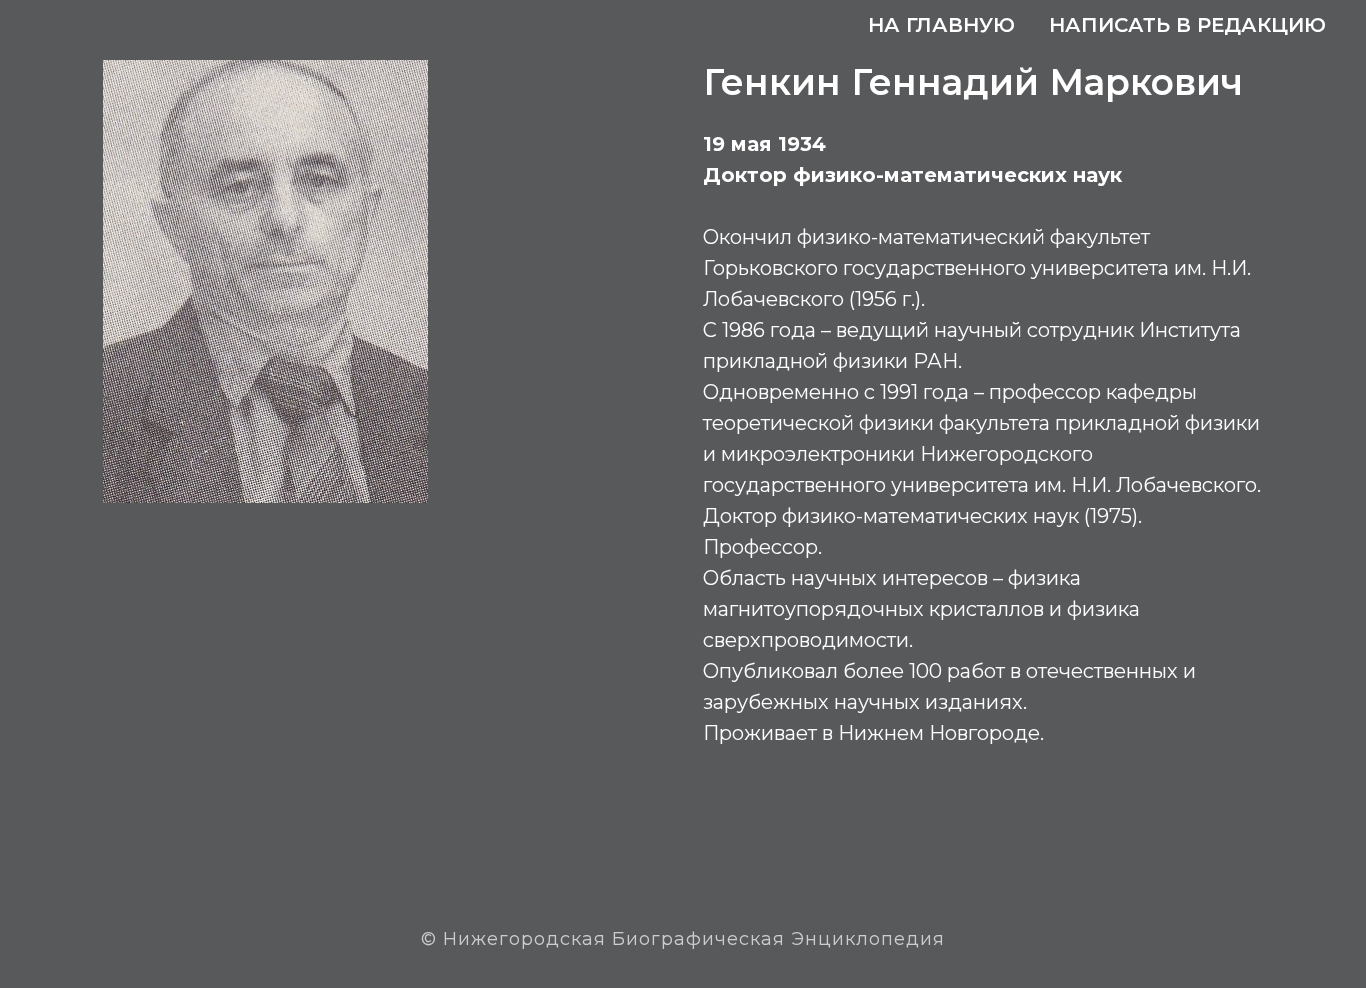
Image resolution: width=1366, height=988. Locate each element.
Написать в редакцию (1187, 25)
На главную (941, 25)
